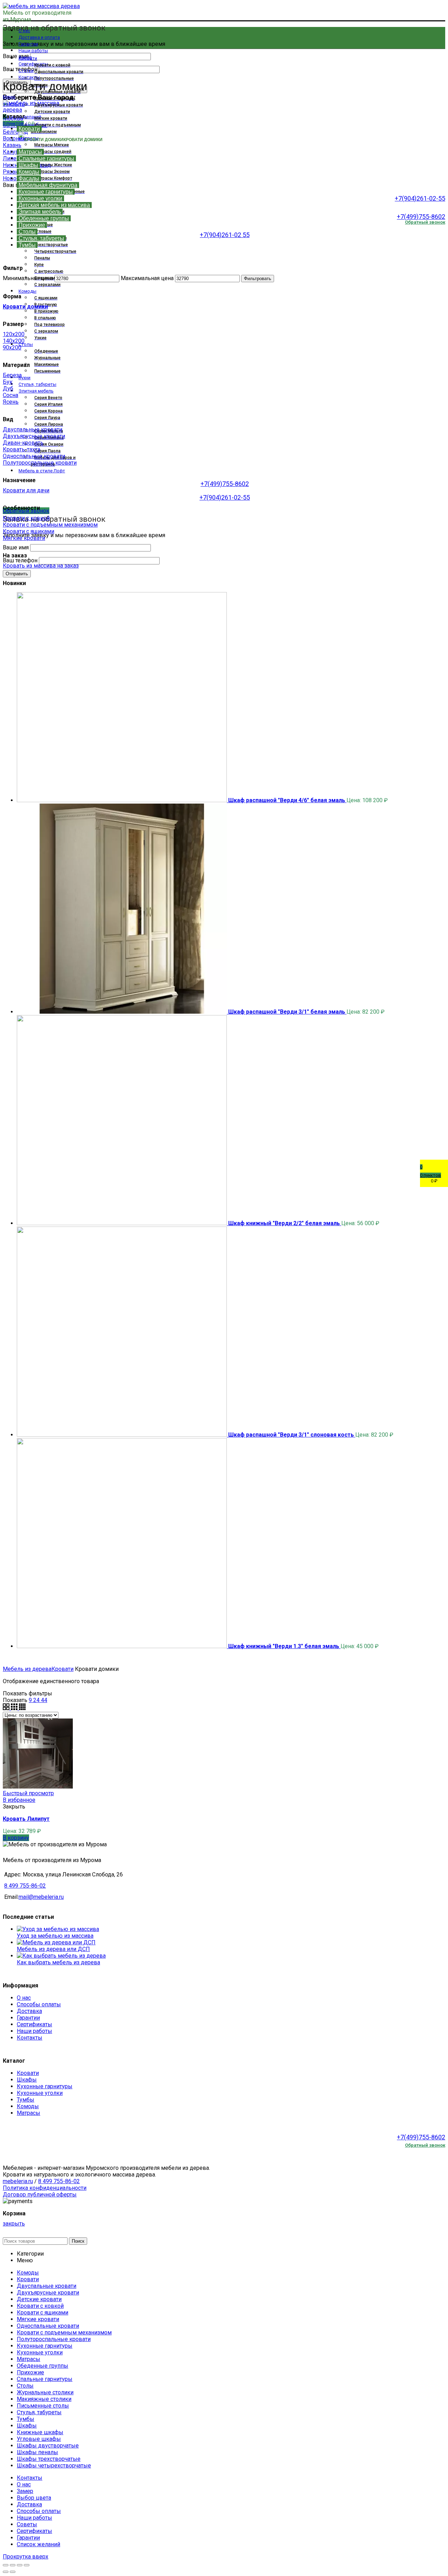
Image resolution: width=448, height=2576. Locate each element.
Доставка (29, 2011)
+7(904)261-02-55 (420, 198)
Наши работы (34, 2031)
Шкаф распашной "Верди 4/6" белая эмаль (287, 800)
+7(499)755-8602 (421, 217)
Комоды (28, 2106)
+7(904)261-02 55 (225, 235)
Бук (8, 382)
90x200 (12, 348)
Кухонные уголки (40, 2093)
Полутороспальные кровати (40, 463)
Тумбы (26, 2100)
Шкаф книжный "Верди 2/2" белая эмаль (285, 1223)
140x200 (14, 341)
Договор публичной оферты (40, 2195)
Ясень (11, 402)
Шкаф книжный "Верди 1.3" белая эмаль (284, 1646)
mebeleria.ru (18, 2181)
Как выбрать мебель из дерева (58, 1962)
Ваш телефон (21, 560)
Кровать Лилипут (26, 1819)
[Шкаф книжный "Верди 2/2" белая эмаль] (122, 1223)
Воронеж (15, 138)
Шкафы (27, 2080)
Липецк (13, 158)
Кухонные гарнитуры (45, 2086)
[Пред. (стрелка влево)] (6, 2572)
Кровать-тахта (22, 449)
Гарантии (28, 2018)
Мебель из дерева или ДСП (53, 1949)
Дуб (8, 388)
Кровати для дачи (26, 490)
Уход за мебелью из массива (55, 1936)
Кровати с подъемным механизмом (50, 525)
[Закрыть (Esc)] (6, 2565)
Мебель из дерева (27, 1669)
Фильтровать (258, 279)
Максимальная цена (147, 278)
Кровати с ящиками (29, 531)
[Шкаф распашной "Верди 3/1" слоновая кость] (122, 1435)
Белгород (15, 132)
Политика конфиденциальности (45, 2188)
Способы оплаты (39, 2004)
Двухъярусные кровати (34, 436)
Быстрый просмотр (28, 1793)
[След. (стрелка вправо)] (13, 2572)
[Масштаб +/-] (27, 2565)
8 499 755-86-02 (25, 1886)
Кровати (62, 1669)
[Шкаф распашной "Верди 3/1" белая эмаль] (122, 1012)
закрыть (14, 104)
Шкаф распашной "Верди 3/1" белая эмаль (287, 1012)
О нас (24, 1998)
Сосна (10, 395)
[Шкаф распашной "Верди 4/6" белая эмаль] (122, 800)
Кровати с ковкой (26, 518)
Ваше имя (16, 56)
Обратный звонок (425, 2145)
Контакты (30, 2038)
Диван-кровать (23, 443)
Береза (12, 375)
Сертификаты (34, 2024)
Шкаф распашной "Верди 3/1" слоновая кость (292, 1435)
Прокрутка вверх (26, 2557)
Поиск (78, 2241)
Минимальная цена (28, 278)
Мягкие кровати (24, 538)
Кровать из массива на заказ (41, 566)
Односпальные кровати (34, 456)
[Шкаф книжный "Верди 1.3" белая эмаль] (122, 1646)
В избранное (19, 1800)
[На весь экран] (20, 2565)
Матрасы (29, 2113)
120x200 (14, 334)
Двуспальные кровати (33, 429)
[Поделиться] (13, 2565)
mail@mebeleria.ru (41, 1897)
